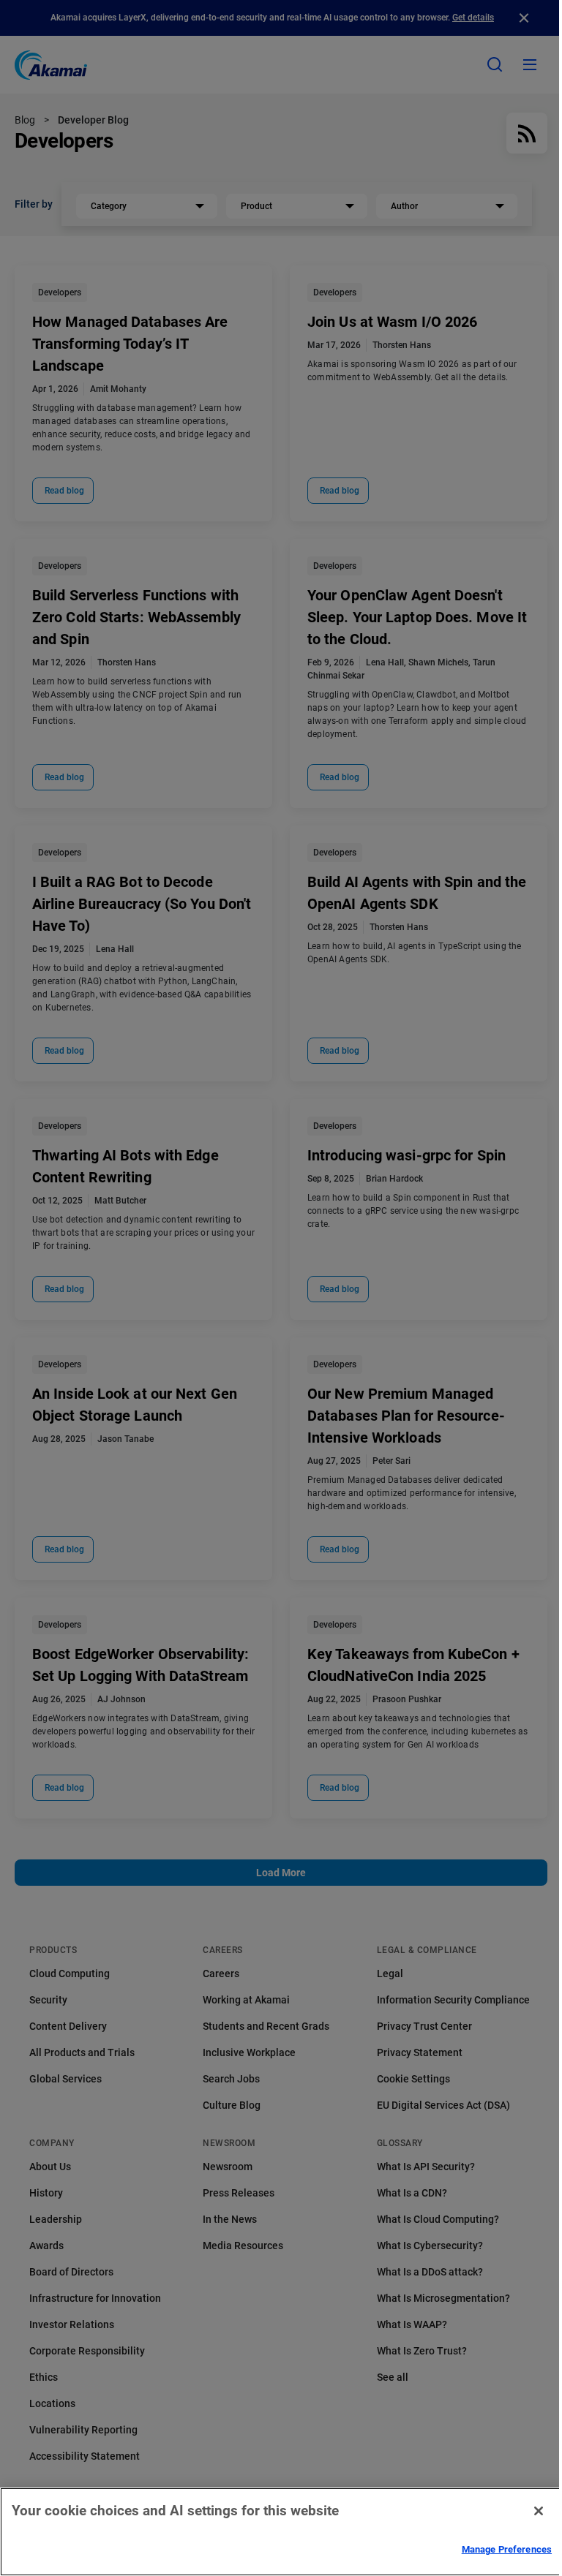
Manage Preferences (507, 2549)
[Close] (539, 2511)
